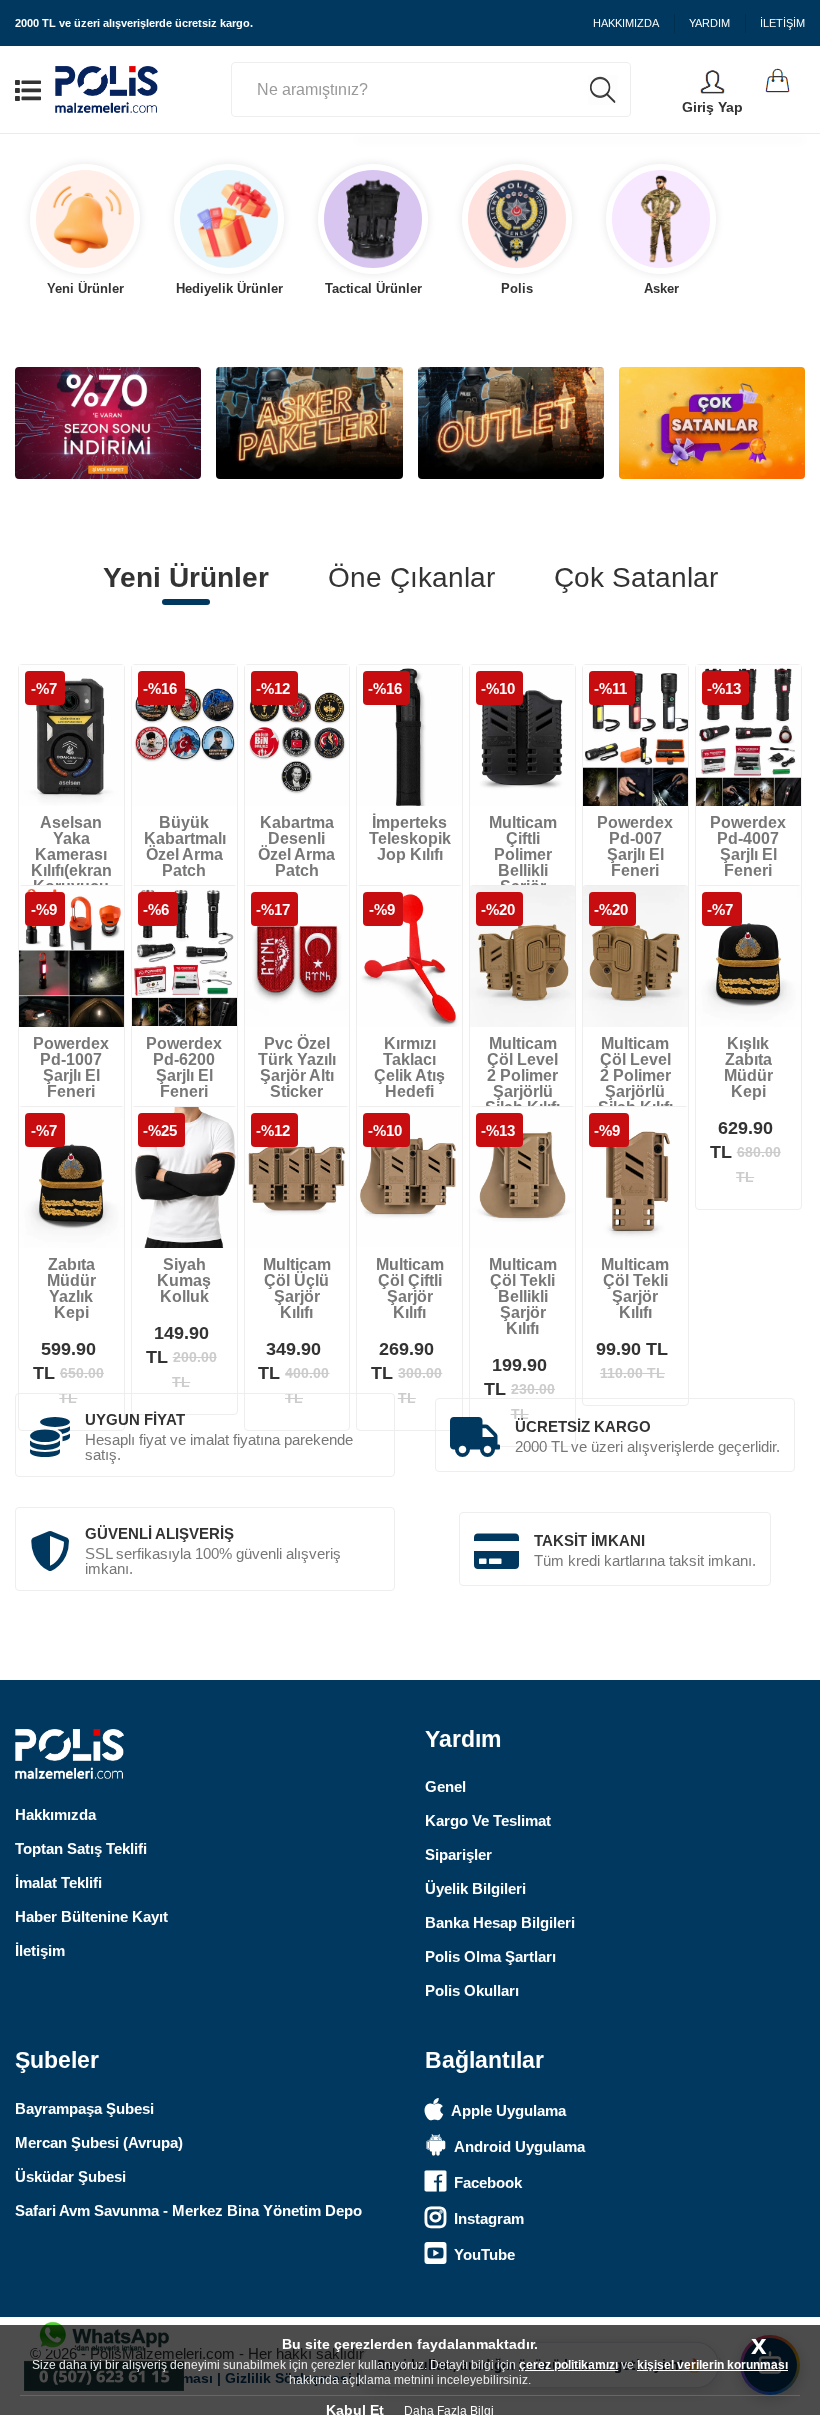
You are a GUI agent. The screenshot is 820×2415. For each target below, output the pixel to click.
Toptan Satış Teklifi (81, 1848)
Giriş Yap (712, 107)
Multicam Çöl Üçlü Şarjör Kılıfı (297, 1288)
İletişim (40, 1950)
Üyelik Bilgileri (475, 1888)
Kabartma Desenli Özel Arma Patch (296, 846)
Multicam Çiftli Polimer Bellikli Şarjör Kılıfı (523, 862)
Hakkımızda (55, 1814)
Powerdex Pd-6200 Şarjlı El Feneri (184, 1067)
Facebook (488, 2182)
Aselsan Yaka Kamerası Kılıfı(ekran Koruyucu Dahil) (71, 862)
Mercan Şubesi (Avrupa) (99, 2142)
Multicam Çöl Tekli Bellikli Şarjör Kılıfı (523, 1296)
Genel (445, 1786)
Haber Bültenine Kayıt (91, 1916)
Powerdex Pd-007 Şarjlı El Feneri (635, 846)
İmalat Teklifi (58, 1882)
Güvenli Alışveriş (159, 1533)
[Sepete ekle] (39, 780)
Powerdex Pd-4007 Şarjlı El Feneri (748, 846)
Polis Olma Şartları (490, 1956)
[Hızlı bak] (79, 780)
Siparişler (458, 1854)
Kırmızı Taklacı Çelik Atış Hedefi (409, 1067)
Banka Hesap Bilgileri (500, 1922)
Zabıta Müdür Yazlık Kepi (71, 1288)
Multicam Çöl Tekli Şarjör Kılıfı (635, 1288)
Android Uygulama (519, 2146)
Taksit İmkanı (589, 1540)
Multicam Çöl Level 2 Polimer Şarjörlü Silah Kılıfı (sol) (522, 1083)
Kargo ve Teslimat (488, 1820)
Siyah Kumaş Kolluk (184, 1280)
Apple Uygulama (508, 2110)
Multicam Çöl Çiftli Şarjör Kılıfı (410, 1288)
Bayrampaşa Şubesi (84, 2108)
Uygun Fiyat (135, 1419)
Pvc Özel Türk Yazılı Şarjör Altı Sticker (297, 1067)
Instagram (489, 2218)
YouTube (484, 2254)
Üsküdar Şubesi (70, 2176)
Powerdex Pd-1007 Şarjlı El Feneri (71, 1067)
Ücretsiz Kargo (583, 1426)
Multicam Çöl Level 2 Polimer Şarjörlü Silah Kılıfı (635, 1075)
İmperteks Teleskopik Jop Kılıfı (410, 838)
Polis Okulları (472, 1990)
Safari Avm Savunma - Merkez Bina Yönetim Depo (188, 2210)
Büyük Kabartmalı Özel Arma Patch (185, 846)
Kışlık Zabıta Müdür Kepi (748, 1067)
